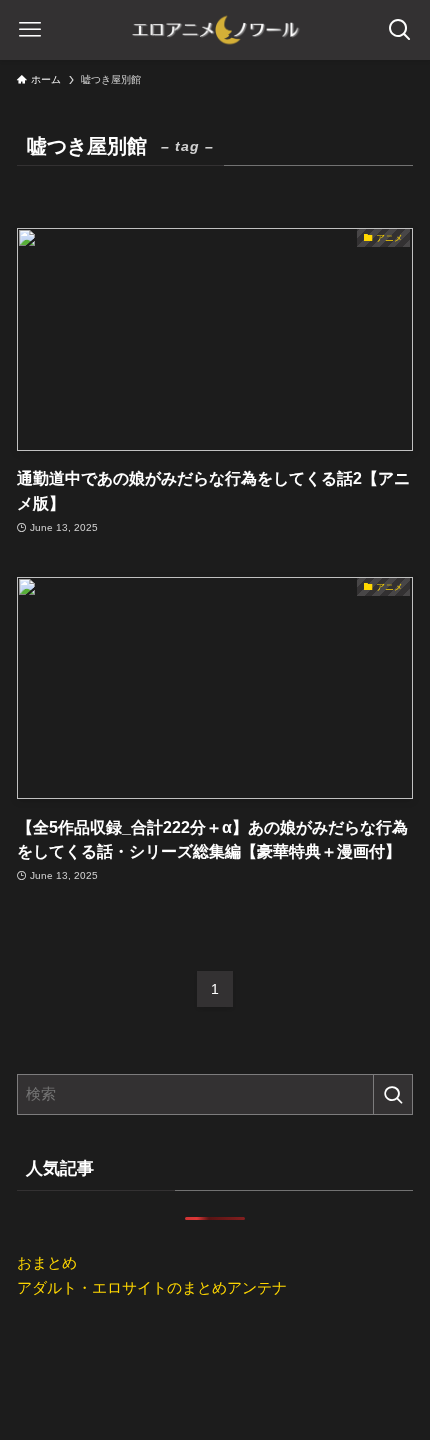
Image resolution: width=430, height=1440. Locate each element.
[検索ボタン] (400, 30)
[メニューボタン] (30, 30)
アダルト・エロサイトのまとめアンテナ (152, 1287)
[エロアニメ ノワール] (215, 30)
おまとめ (47, 1262)
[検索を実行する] (393, 1094)
